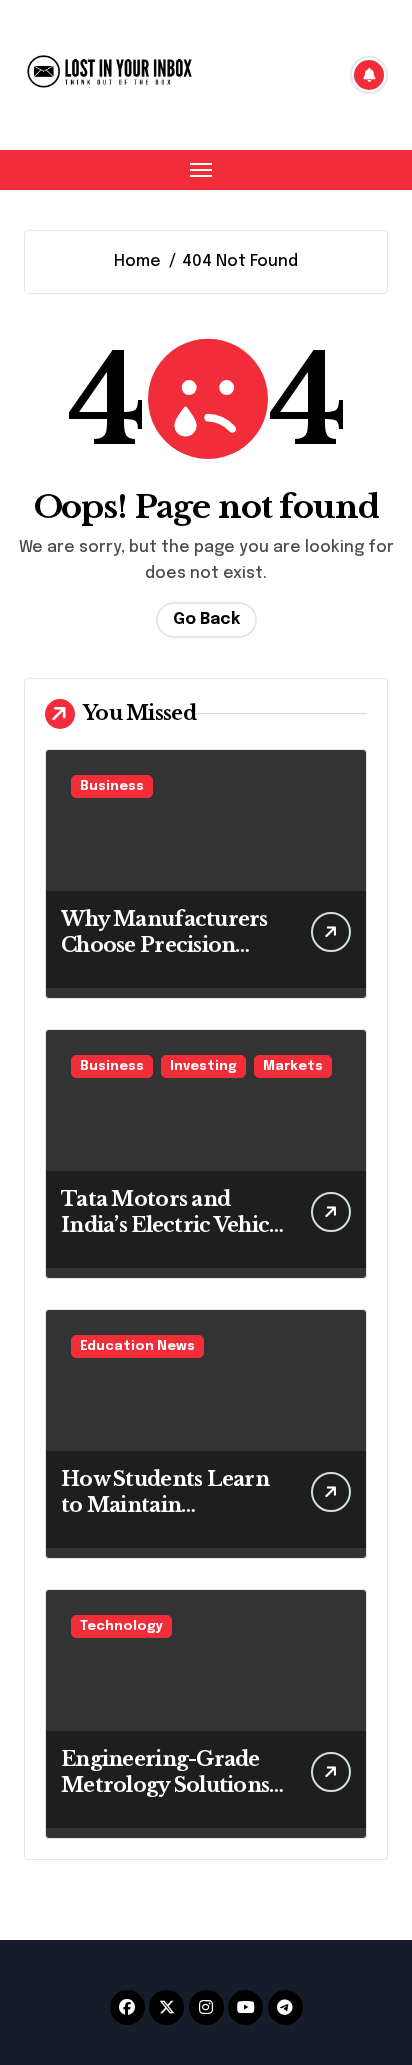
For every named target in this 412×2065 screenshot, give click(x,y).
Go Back (206, 619)
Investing (203, 1066)
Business (112, 786)
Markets (293, 1066)
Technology (121, 1626)
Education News (137, 1346)
